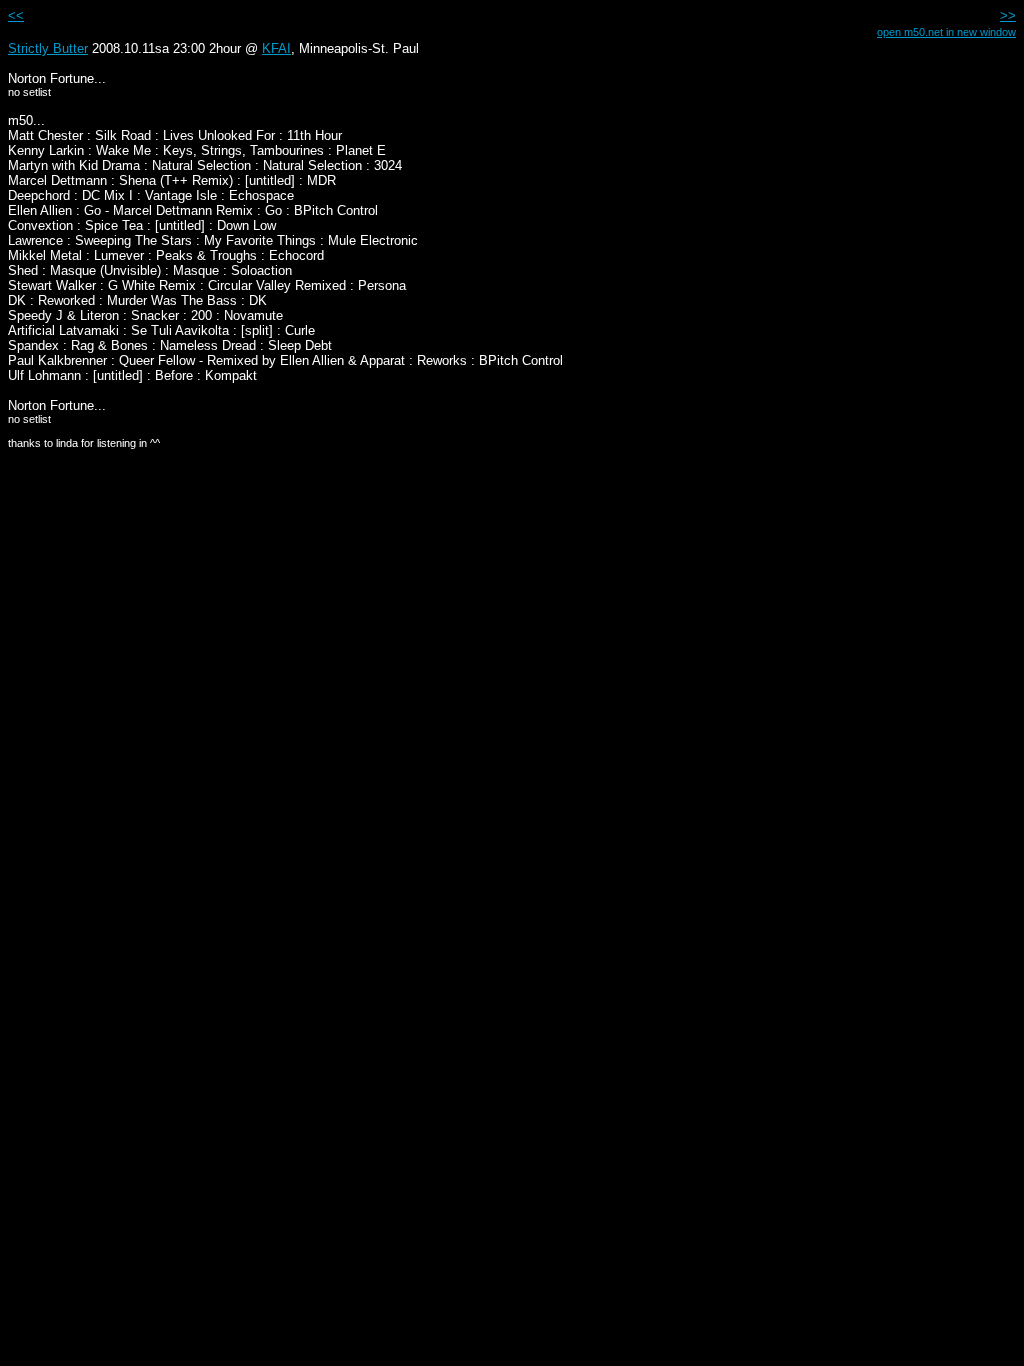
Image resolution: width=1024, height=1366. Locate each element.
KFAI (276, 48)
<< (16, 15)
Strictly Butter (48, 48)
